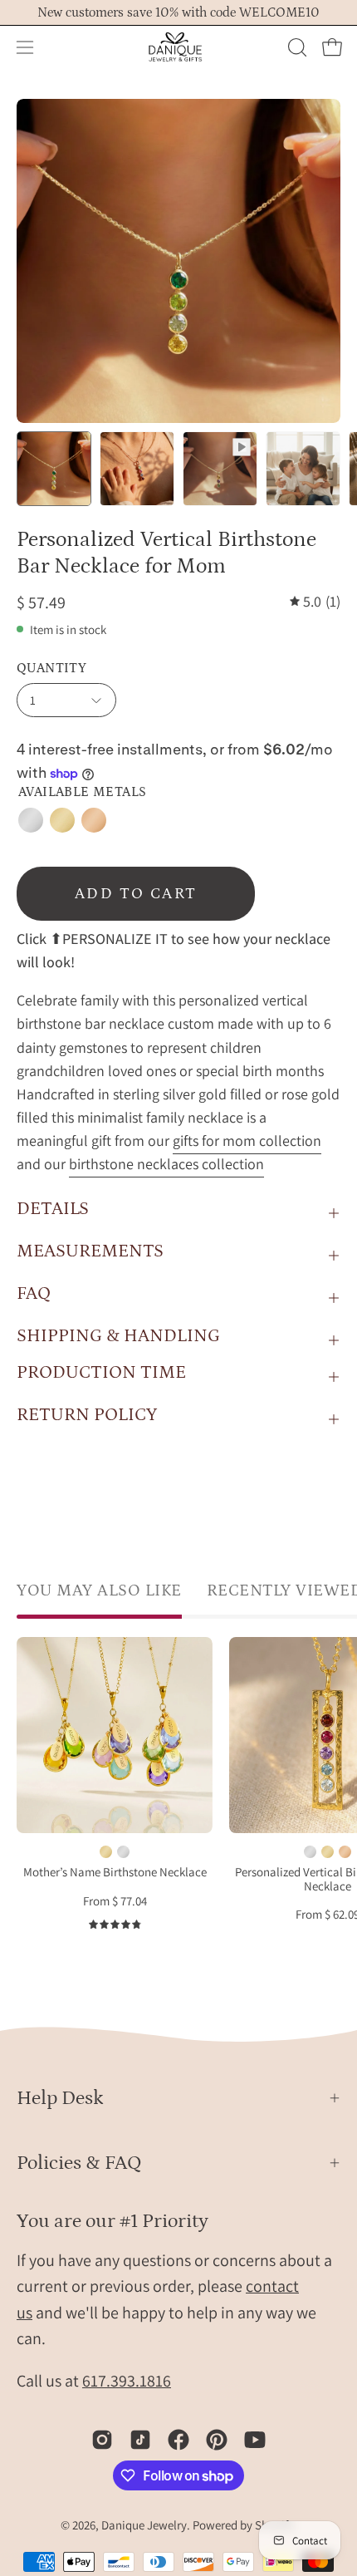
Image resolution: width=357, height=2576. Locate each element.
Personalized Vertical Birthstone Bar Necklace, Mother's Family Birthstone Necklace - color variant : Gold (328, 1852)
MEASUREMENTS (90, 1251)
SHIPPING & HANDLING (118, 1336)
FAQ (34, 1293)
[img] (315, 602)
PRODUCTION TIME (101, 1372)
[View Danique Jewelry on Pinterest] (217, 2440)
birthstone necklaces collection (166, 1164)
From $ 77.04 (115, 1902)
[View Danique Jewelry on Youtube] (255, 2440)
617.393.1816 (127, 2381)
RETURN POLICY (87, 1415)
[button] (296, 47)
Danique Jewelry (144, 2525)
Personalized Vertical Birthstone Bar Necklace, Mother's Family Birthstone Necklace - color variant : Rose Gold (345, 1852)
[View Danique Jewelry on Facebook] (178, 2440)
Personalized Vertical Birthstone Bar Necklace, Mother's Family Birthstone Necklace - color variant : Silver (310, 1852)
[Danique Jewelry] (178, 47)
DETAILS (53, 1209)
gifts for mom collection (247, 1141)
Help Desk (60, 2098)
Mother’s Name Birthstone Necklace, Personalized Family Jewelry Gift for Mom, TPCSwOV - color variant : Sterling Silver (123, 1852)
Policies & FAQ (79, 2163)
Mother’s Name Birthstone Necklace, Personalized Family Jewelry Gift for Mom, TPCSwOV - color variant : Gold (106, 1852)
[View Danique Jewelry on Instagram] (102, 2440)
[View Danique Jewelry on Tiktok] (140, 2440)
